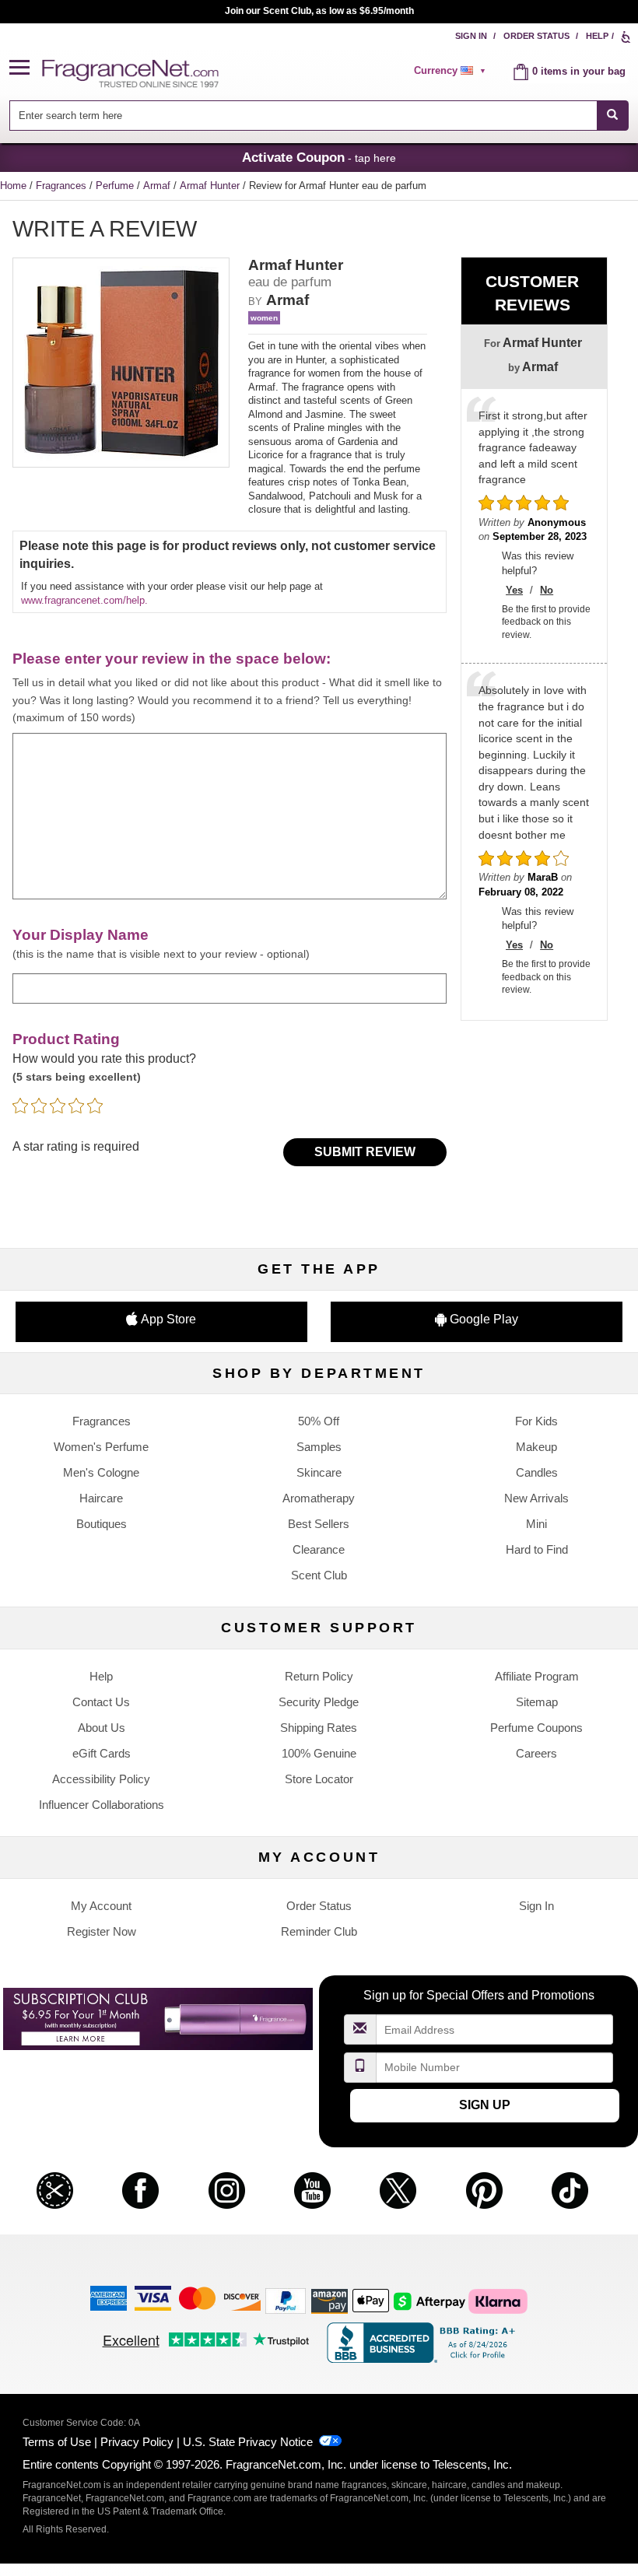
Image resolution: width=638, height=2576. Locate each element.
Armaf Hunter (211, 186)
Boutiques (102, 1524)
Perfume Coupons (536, 1728)
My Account (101, 1906)
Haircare (101, 1498)
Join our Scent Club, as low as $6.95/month (319, 11)
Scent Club (319, 1575)
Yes (514, 590)
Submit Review (365, 1152)
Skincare (319, 1472)
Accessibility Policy (101, 1779)
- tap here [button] (319, 157)
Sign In (471, 36)
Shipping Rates (319, 1728)
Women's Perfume (101, 1447)
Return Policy (319, 1676)
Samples (319, 1447)
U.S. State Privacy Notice (248, 2442)
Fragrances (63, 186)
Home (13, 186)
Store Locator (319, 1779)
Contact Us (101, 1702)
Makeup (536, 1447)
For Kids (536, 1421)
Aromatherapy (319, 1498)
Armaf (158, 186)
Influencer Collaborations (102, 1805)
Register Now (102, 1931)
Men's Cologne (101, 1472)
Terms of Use (57, 2442)
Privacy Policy (137, 2442)
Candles (537, 1472)
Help (597, 36)
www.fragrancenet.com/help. (84, 600)
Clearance (319, 1549)
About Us (102, 1728)
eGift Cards (102, 1753)
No (547, 590)
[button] (26, 68)
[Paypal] (286, 2300)
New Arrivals (536, 1498)
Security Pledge (319, 1702)
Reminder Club (319, 1931)
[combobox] (319, 116)
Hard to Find (537, 1549)
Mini (536, 1524)
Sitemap (537, 1702)
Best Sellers (319, 1524)
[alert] (452, 71)
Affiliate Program (537, 1676)
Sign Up (485, 2105)
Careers (536, 1753)
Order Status (536, 36)
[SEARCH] (613, 116)
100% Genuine (319, 1753)
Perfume (116, 186)
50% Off (319, 1421)
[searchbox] (303, 116)
